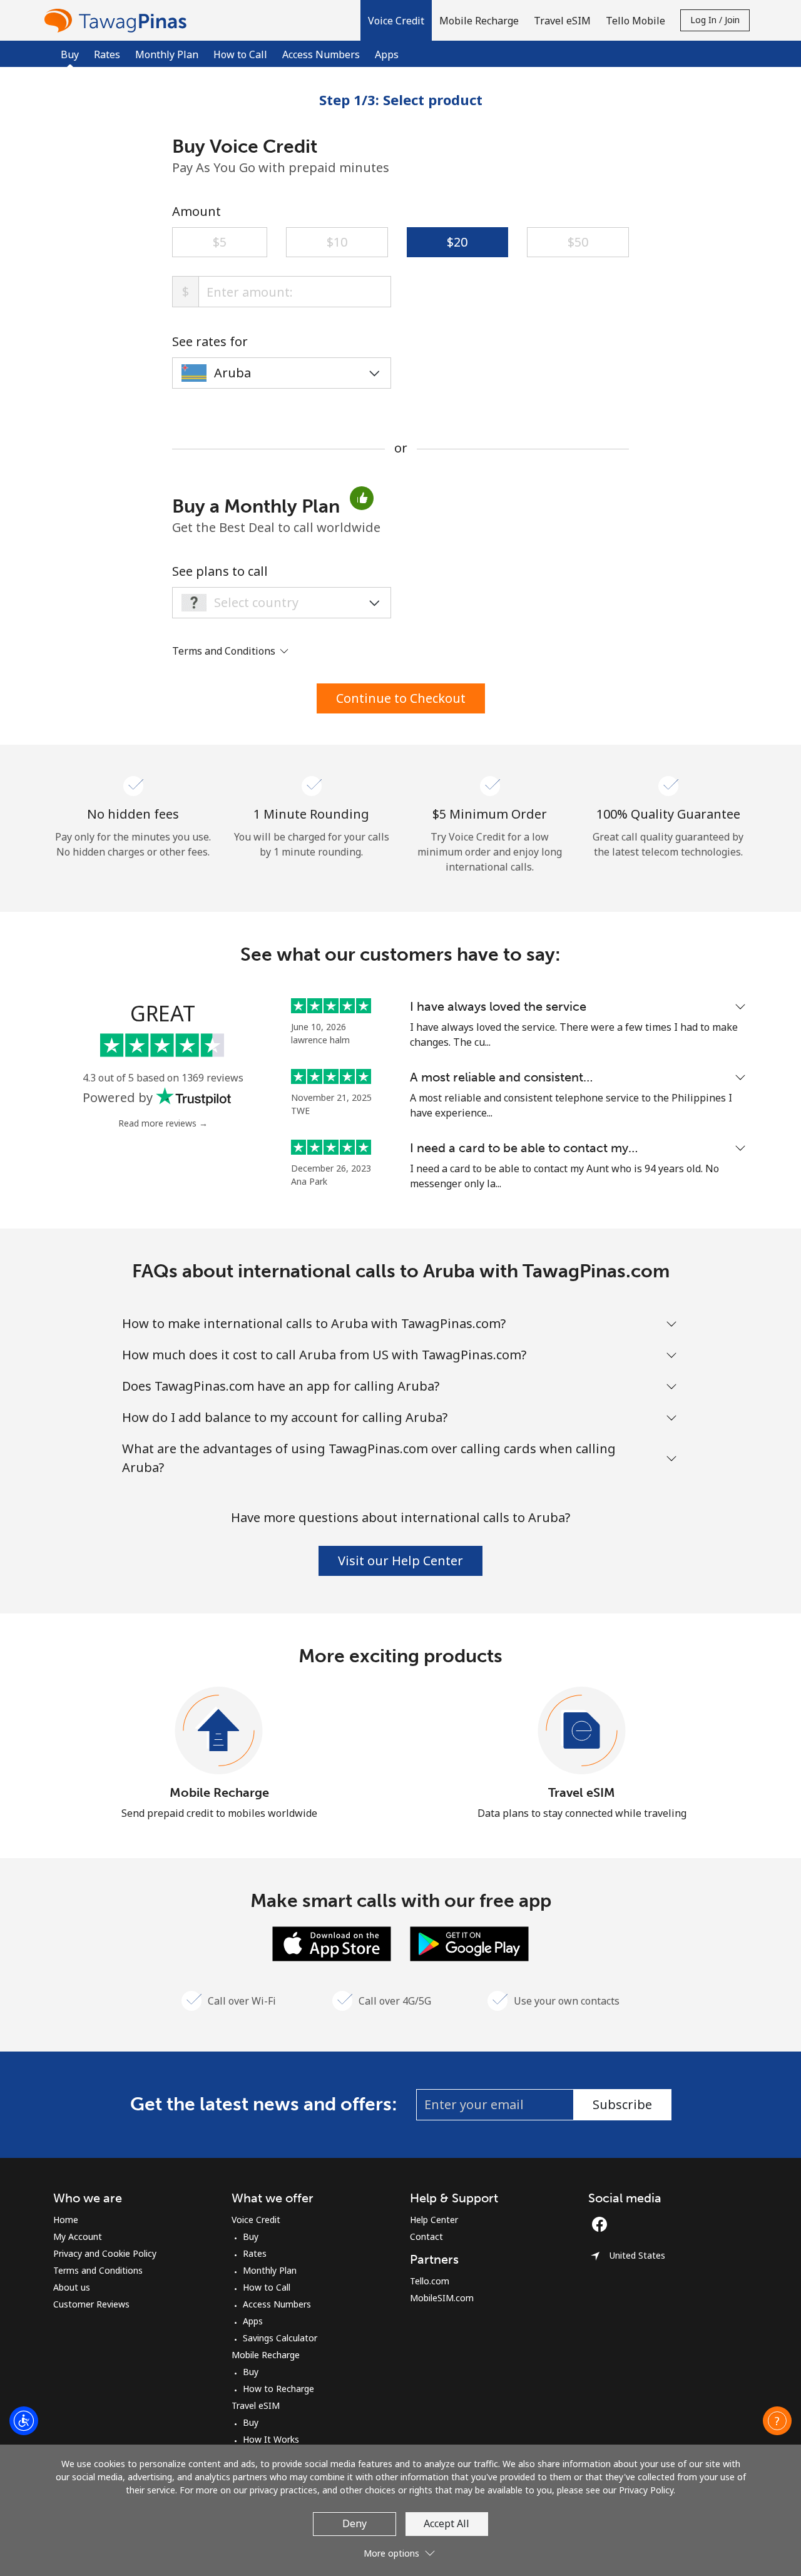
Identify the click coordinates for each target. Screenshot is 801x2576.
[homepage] (118, 20)
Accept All (446, 2523)
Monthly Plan (167, 54)
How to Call (240, 54)
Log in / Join (715, 20)
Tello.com (430, 2281)
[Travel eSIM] (582, 1731)
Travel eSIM (582, 1792)
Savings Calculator (280, 2338)
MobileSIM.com (442, 2298)
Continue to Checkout (401, 698)
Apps (387, 54)
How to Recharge (278, 2389)
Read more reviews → (163, 1123)
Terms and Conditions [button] (225, 651)
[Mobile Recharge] (219, 1731)
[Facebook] (603, 2224)
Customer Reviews (91, 2304)
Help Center (434, 2220)
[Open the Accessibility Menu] (24, 2421)
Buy (251, 2236)
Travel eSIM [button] (562, 21)
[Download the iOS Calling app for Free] (332, 1943)
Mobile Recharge (219, 1792)
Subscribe (622, 2104)
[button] (396, 20)
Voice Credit (256, 2220)
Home (66, 2220)
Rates (107, 54)
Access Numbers (321, 54)
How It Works (271, 2439)
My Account (78, 2236)
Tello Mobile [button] (635, 21)
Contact (426, 2236)
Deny (355, 2523)
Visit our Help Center (400, 1561)
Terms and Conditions (98, 2270)
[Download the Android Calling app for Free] (469, 1943)
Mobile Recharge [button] (479, 21)
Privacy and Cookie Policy (105, 2253)
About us (72, 2287)
